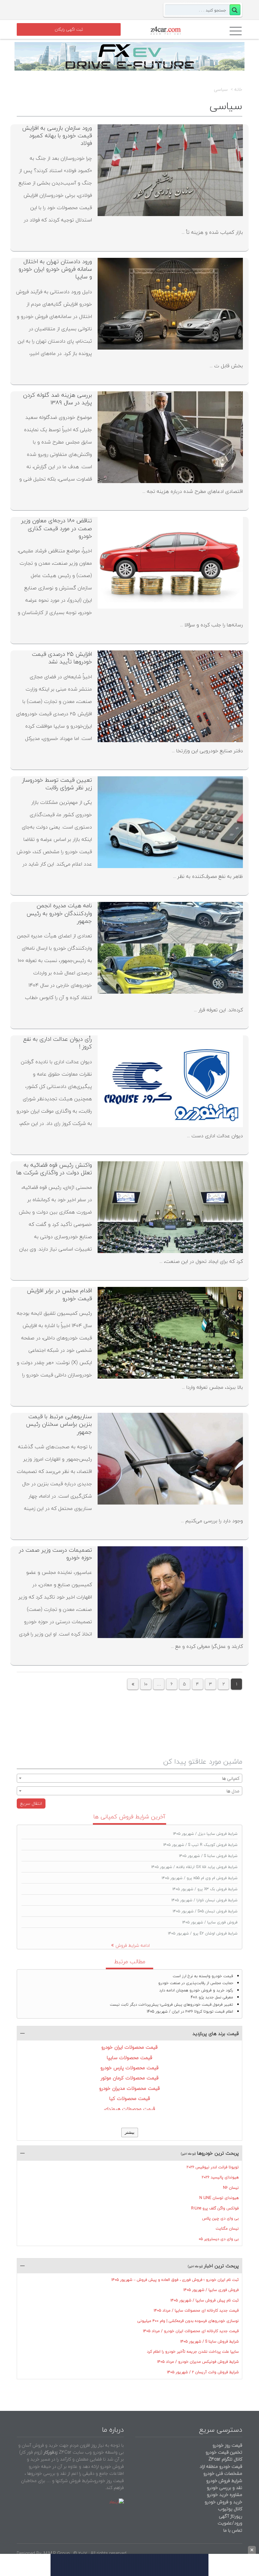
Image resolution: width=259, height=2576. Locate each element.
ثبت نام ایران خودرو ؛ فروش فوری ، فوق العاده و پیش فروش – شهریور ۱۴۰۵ (175, 2280)
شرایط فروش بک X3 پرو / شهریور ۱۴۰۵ (205, 1889)
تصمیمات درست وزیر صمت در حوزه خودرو (55, 1554)
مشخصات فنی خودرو (222, 2473)
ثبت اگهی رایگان (69, 29)
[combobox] (129, 1778)
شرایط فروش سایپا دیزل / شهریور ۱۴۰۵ (205, 1834)
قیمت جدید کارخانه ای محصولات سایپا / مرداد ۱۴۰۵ (196, 2310)
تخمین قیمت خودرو (224, 2452)
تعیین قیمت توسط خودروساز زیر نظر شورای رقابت (57, 784)
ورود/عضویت (230, 2523)
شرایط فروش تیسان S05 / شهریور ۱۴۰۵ (205, 1911)
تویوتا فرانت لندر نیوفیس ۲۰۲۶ (213, 2167)
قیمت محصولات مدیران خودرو (129, 2088)
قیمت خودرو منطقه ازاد (221, 2466)
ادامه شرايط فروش (133, 1945)
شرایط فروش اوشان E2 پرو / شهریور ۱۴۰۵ (203, 1933)
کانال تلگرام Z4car (225, 2459)
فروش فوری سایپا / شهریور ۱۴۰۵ (210, 1922)
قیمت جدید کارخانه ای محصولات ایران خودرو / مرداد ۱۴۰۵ (191, 2331)
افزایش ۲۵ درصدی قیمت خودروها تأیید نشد (62, 658)
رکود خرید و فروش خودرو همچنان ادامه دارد (196, 1990)
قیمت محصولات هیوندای (129, 2109)
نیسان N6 (231, 2188)
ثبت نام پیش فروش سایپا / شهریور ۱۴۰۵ (205, 2300)
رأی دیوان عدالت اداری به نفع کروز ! (57, 1043)
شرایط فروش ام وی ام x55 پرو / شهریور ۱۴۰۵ (200, 1878)
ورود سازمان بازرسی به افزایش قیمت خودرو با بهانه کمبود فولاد (57, 136)
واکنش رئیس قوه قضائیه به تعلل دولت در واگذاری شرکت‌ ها (54, 1169)
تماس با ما (233, 2530)
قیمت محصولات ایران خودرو (129, 2047)
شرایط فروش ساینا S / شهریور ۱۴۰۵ (208, 1856)
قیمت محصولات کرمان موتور (130, 2078)
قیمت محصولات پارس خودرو (129, 2068)
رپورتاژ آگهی (231, 2516)
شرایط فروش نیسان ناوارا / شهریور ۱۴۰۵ (205, 1900)
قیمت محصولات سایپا (129, 2058)
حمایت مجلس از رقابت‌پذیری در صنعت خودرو (196, 1983)
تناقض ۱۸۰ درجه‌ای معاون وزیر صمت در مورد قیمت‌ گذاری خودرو (57, 528)
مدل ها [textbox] (233, 1791)
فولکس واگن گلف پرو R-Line (215, 2208)
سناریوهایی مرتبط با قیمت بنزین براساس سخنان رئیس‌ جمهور (59, 1424)
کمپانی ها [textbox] (231, 1778)
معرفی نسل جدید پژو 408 (212, 1997)
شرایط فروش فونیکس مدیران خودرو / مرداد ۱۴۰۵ (198, 2362)
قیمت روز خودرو (227, 2445)
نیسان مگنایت (227, 2228)
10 (146, 1684)
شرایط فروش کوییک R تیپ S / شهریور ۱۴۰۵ (200, 1845)
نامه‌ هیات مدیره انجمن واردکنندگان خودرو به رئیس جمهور (59, 913)
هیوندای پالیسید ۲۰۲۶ (220, 2177)
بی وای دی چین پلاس (220, 2218)
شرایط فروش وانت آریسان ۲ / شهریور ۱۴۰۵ (203, 2372)
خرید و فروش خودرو (223, 2502)
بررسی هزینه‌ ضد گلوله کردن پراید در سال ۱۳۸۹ (57, 399)
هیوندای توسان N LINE (219, 2198)
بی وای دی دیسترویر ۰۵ (219, 2239)
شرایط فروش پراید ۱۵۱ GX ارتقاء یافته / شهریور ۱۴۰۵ (194, 1867)
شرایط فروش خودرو (224, 2481)
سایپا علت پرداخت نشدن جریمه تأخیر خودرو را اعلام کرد (193, 2352)
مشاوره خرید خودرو (224, 2495)
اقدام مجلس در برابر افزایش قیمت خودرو (59, 1294)
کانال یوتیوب (229, 2509)
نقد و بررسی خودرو (225, 2488)
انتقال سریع (31, 1803)
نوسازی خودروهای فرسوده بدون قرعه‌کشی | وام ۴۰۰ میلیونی (188, 2321)
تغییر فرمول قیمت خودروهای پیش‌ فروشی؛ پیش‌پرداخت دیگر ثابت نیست (172, 2005)
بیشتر (130, 2132)
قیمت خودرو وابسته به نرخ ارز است (203, 1976)
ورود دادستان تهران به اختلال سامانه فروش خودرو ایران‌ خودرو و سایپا (55, 269)
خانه (238, 90)
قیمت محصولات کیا (130, 2098)
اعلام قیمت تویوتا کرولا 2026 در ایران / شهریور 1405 (190, 2011)
